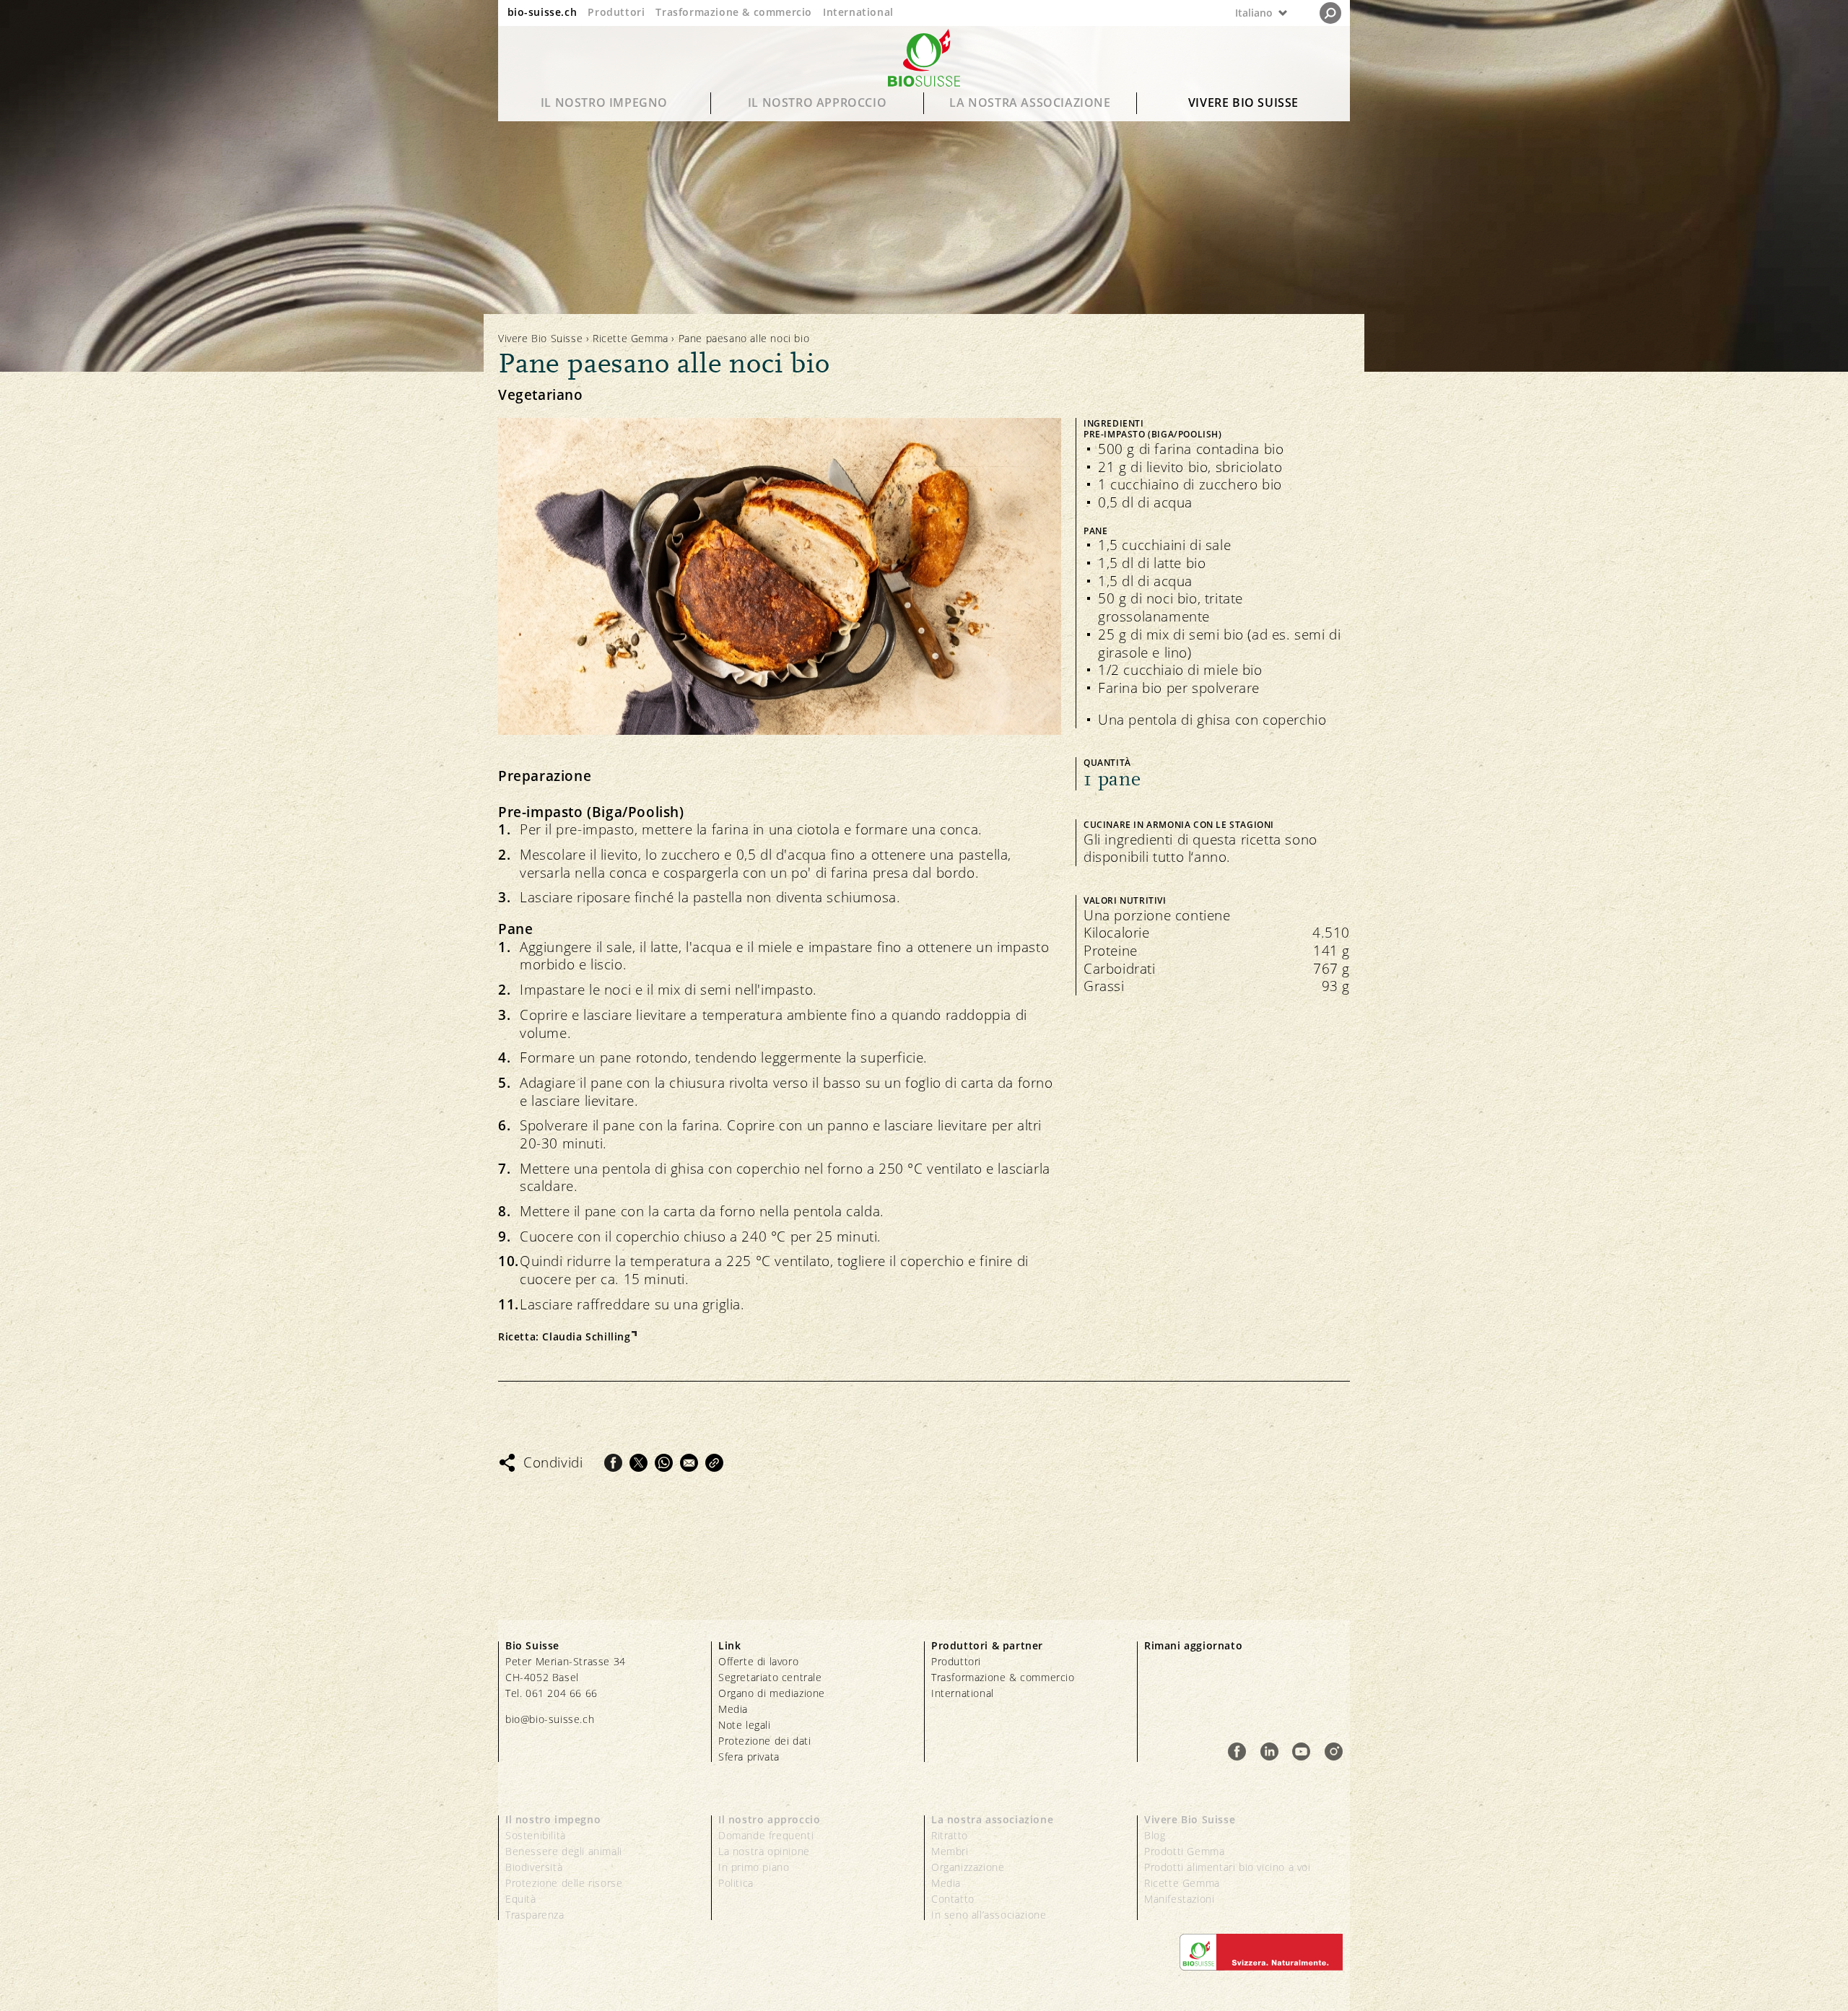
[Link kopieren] (714, 1463)
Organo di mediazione (772, 1693)
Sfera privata (749, 1757)
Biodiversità (534, 1867)
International (858, 12)
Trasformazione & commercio (734, 12)
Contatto (953, 1899)
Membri (950, 1851)
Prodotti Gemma (1184, 1851)
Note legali (745, 1725)
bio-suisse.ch (542, 12)
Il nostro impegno (604, 102)
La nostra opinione (764, 1851)
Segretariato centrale (770, 1677)
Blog (1155, 1835)
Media (733, 1709)
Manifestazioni (1179, 1899)
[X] (638, 1463)
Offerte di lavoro (758, 1661)
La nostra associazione (1030, 102)
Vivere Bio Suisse (1243, 102)
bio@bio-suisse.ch (550, 1719)
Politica (736, 1883)
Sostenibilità (536, 1835)
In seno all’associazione (989, 1915)
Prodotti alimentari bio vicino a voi (1228, 1867)
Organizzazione (968, 1867)
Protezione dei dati (764, 1741)
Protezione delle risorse (564, 1883)
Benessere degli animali (564, 1851)
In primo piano (754, 1867)
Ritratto (950, 1835)
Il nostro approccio (817, 102)
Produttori (616, 12)
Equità (521, 1899)
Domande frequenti (766, 1835)
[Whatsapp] (664, 1463)
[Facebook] (613, 1463)
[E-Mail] (689, 1463)
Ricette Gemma (631, 338)
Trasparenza (535, 1915)
